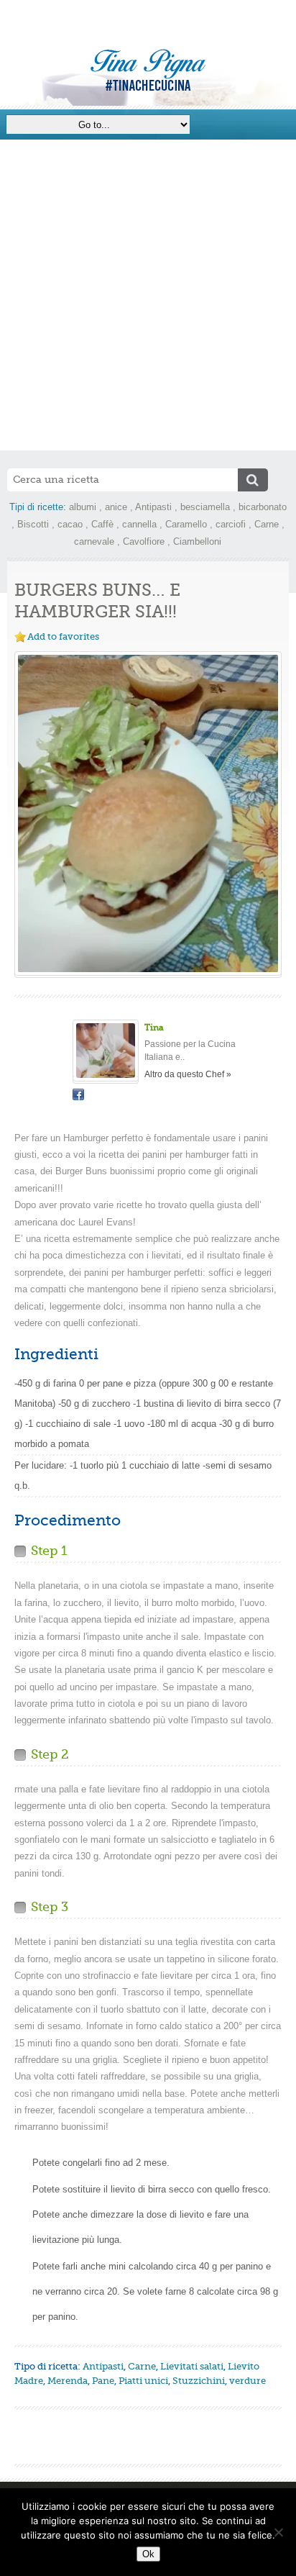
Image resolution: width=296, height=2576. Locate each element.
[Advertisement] (148, 295)
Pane (103, 2381)
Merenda (68, 2381)
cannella (139, 524)
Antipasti (153, 507)
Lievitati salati (192, 2366)
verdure (248, 2381)
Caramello (186, 524)
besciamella (205, 507)
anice (116, 507)
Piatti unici (143, 2381)
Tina (154, 1028)
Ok (148, 2554)
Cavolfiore (144, 541)
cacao (70, 524)
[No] (278, 2532)
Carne (267, 524)
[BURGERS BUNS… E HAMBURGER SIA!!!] (148, 813)
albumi (83, 507)
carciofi (231, 524)
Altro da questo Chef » (188, 1074)
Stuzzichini (199, 2381)
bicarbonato (263, 507)
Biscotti (33, 524)
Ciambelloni (197, 541)
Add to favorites (63, 636)
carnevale (94, 541)
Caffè (102, 524)
